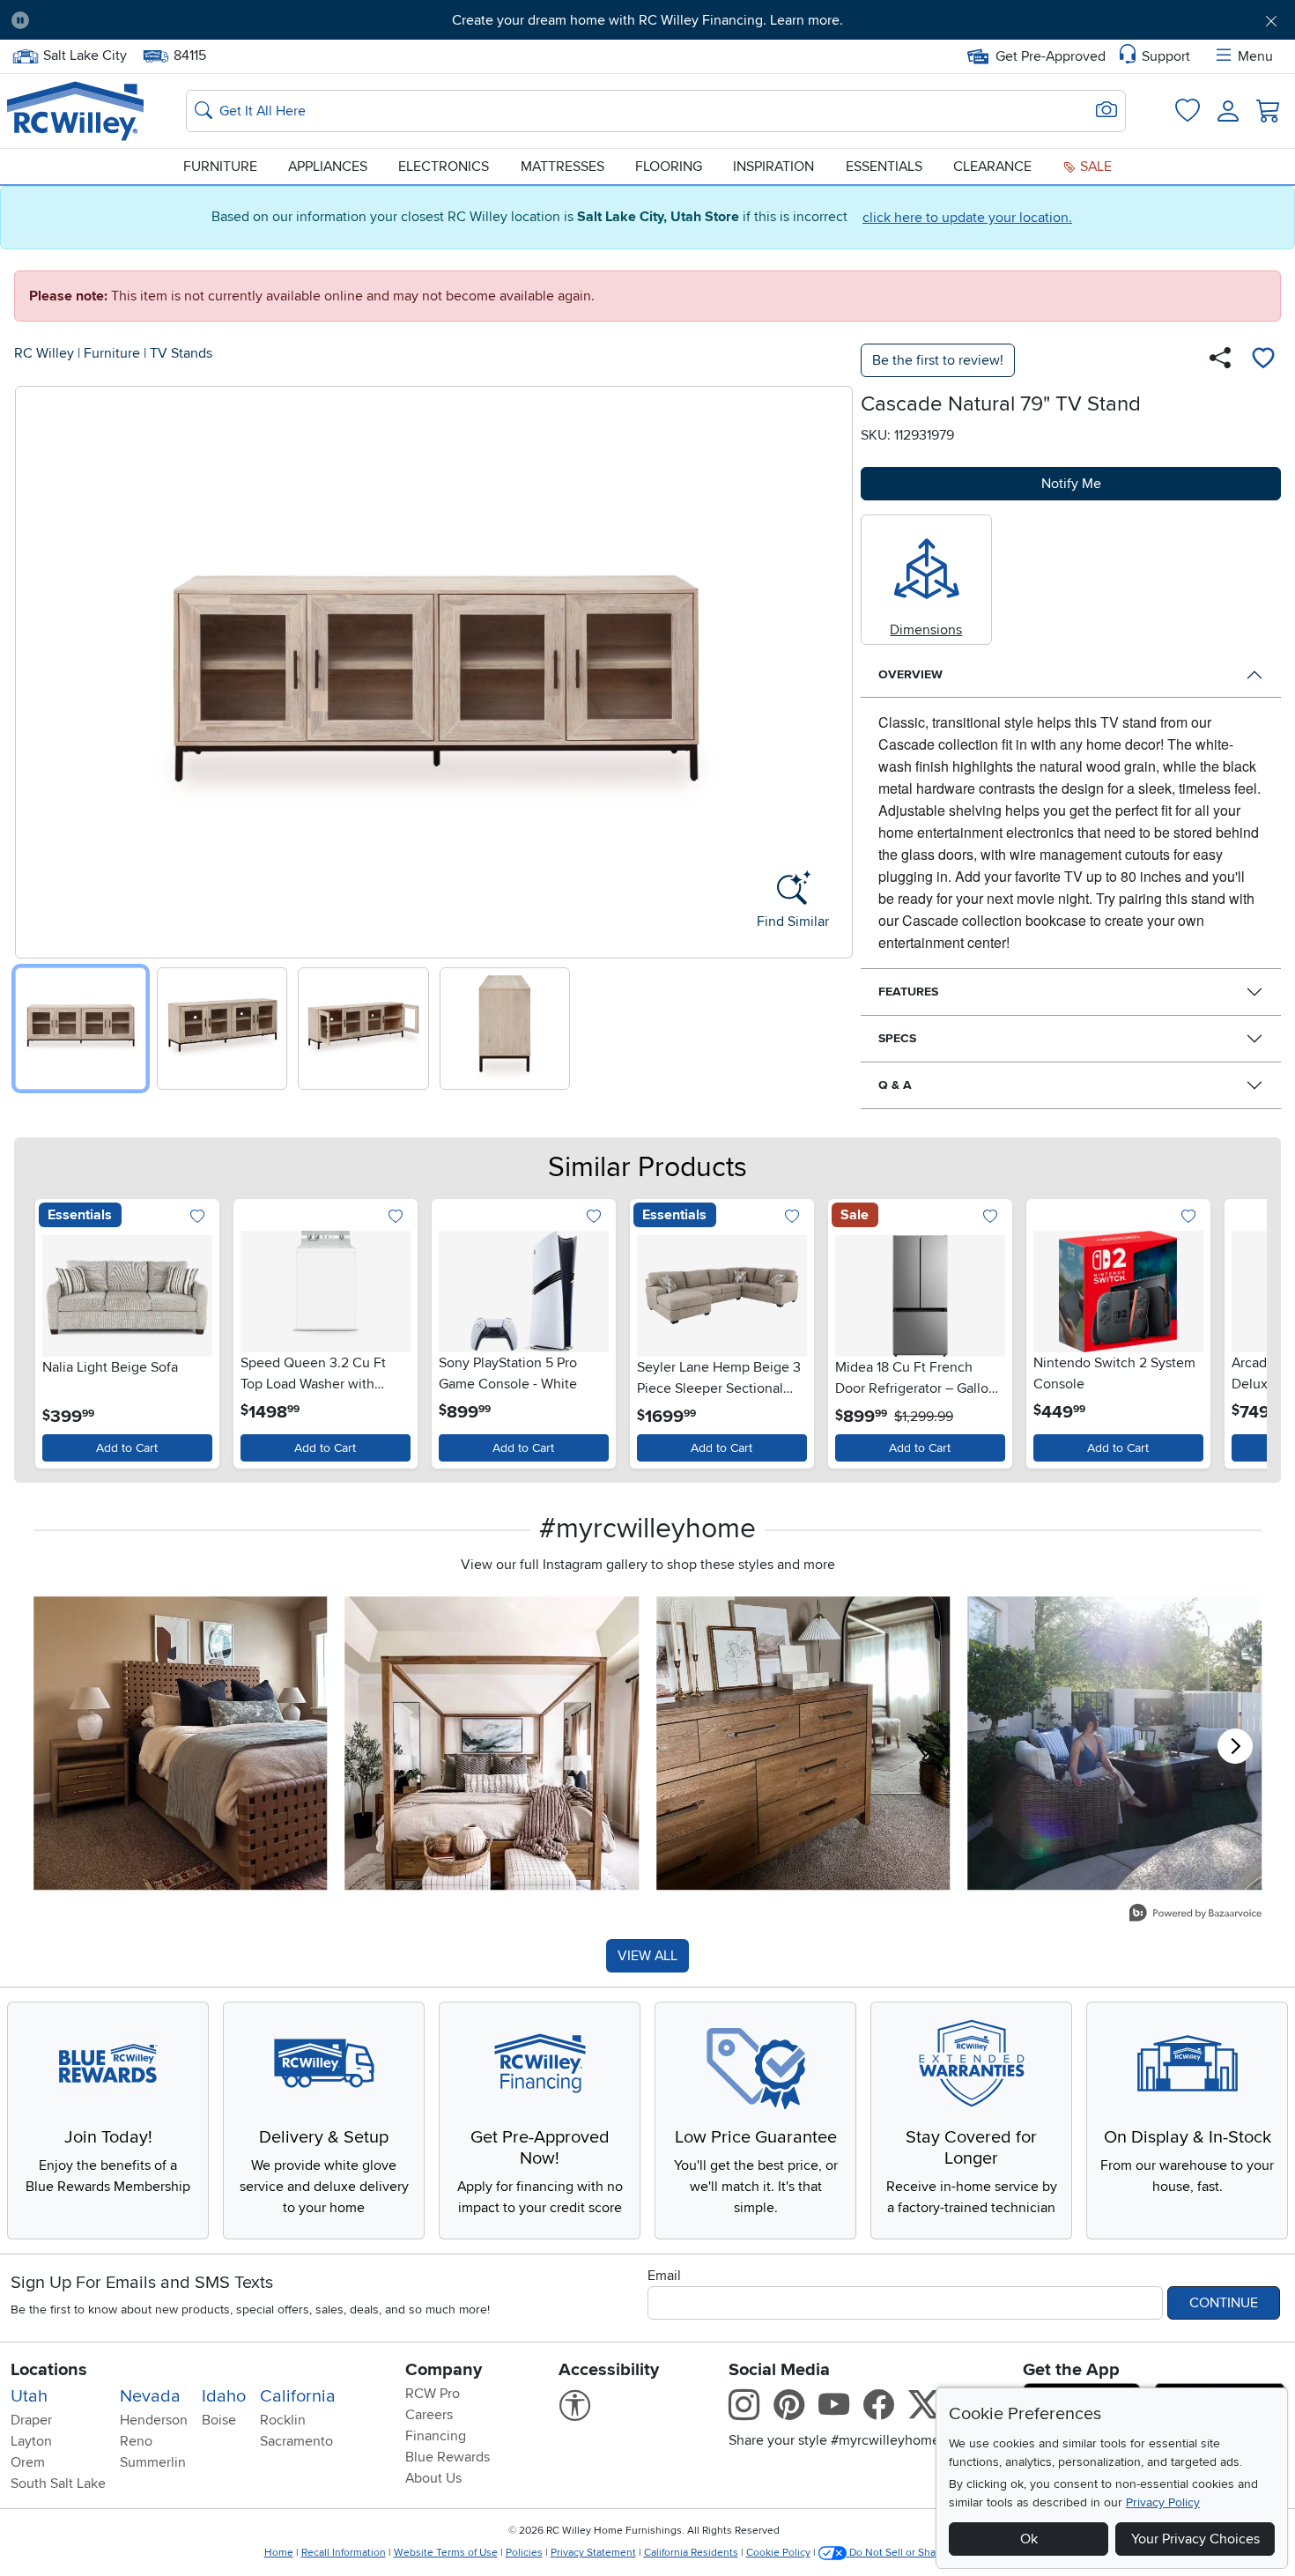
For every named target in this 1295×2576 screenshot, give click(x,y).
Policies (524, 2553)
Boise (219, 2420)
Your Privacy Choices (1195, 2539)
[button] (142, 20)
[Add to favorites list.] (198, 1217)
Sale (1094, 167)
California (298, 2396)
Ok (1029, 2539)
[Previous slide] (35, 668)
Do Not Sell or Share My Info (916, 2553)
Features (908, 992)
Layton (31, 2441)
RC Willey (44, 353)
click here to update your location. (967, 218)
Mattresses (562, 167)
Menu (1255, 56)
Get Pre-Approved (1051, 56)
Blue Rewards (448, 2457)
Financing (436, 2436)
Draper (31, 2420)
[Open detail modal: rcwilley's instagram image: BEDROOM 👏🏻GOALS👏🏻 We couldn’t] (492, 1743)
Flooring (669, 167)
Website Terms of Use (446, 2553)
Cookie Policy (778, 2553)
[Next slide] (833, 668)
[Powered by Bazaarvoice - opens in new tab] (1195, 1915)
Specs (897, 1038)
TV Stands (181, 353)
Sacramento (296, 2441)
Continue (1224, 2303)
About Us (433, 2478)
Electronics (444, 167)
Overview (910, 674)
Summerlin (153, 2462)
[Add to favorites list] (1263, 360)
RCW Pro (433, 2394)
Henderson (154, 2420)
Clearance (992, 167)
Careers (429, 2415)
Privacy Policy (1163, 2502)
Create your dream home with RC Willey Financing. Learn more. (647, 20)
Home (279, 2553)
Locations (49, 2370)
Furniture (220, 167)
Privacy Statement (593, 2553)
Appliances (328, 167)
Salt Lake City (85, 54)
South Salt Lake (58, 2483)
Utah (29, 2396)
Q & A (895, 1085)
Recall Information (344, 2553)
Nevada (150, 2396)
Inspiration (773, 167)
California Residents (691, 2553)
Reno (136, 2441)
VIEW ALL (647, 1956)
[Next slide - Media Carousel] (1235, 1746)
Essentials (884, 167)
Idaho (224, 2396)
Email (664, 2276)
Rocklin (283, 2420)
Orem (28, 2462)
